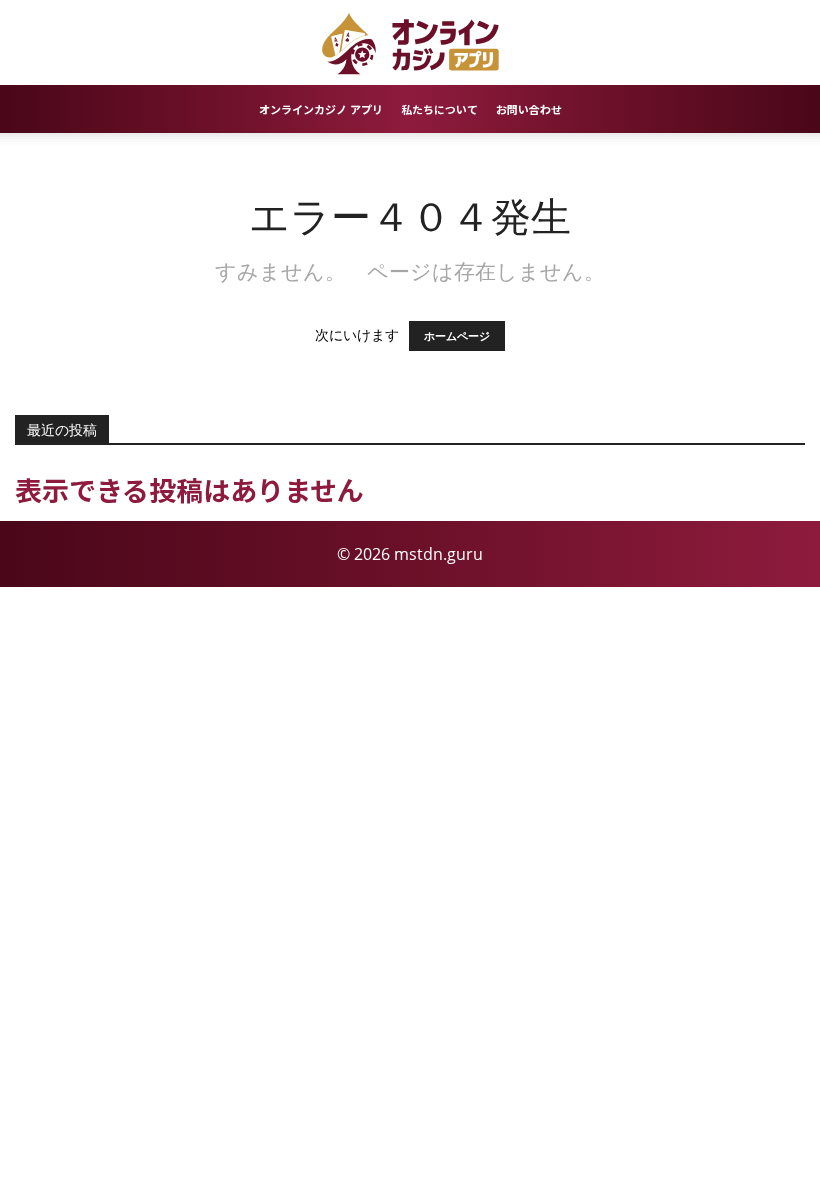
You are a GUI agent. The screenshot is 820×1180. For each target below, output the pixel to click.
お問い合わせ (529, 109)
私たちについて (439, 109)
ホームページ (457, 336)
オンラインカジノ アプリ (321, 109)
